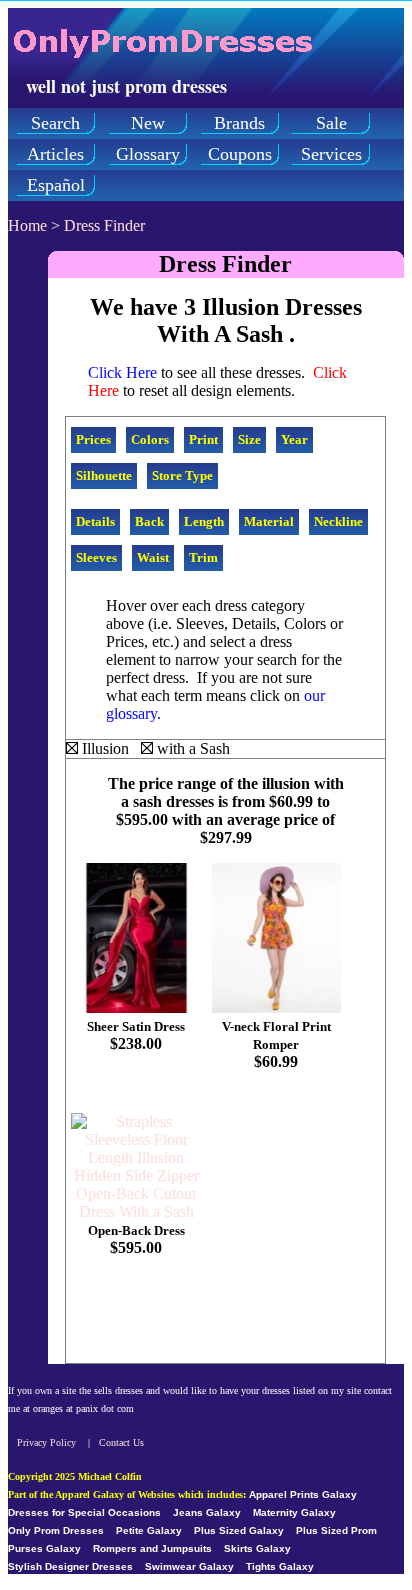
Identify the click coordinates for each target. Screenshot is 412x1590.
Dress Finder (104, 225)
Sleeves (96, 557)
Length (204, 521)
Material (269, 521)
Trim (203, 557)
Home (27, 225)
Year (294, 439)
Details (95, 521)
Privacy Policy (46, 1442)
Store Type (182, 475)
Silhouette (104, 475)
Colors (150, 439)
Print (203, 439)
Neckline (338, 521)
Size (249, 439)
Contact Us (121, 1442)
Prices (93, 439)
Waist (153, 557)
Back (149, 521)
